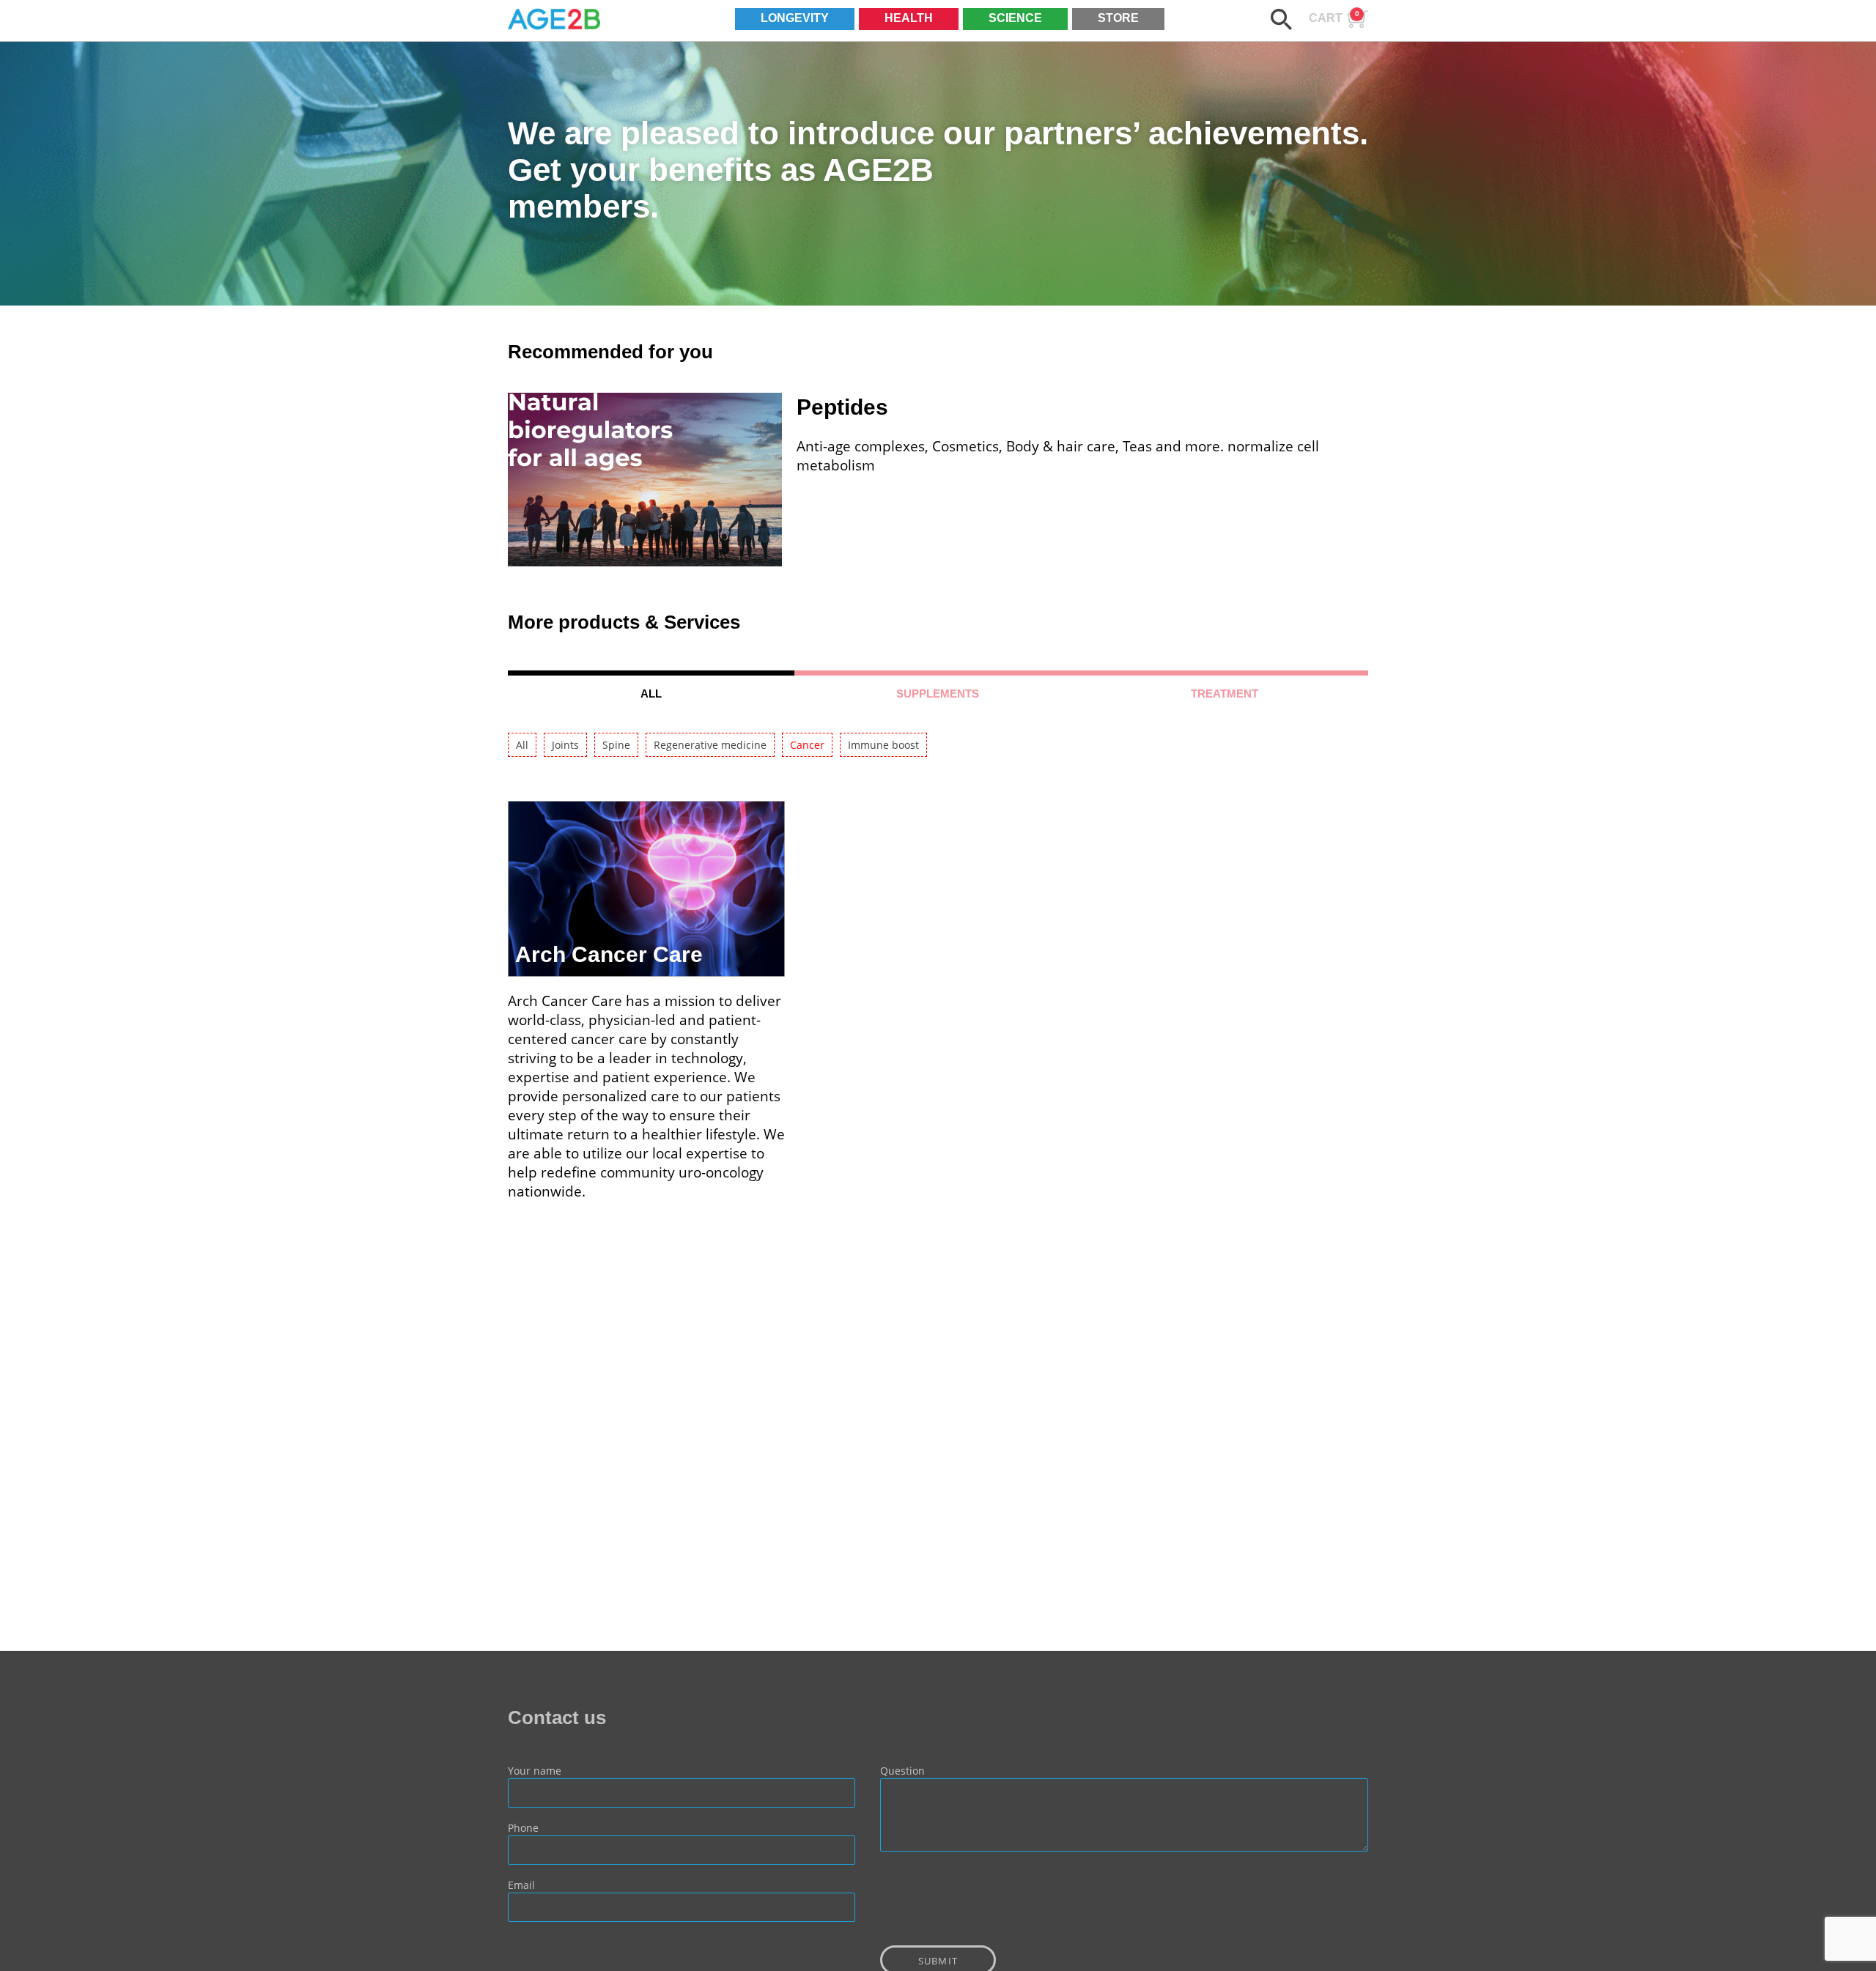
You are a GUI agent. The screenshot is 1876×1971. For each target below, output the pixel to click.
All (651, 694)
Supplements (938, 694)
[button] (1281, 19)
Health (909, 18)
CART (1334, 17)
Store (1118, 18)
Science (1015, 18)
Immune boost (883, 745)
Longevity (795, 18)
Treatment (1225, 694)
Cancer (807, 745)
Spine (616, 745)
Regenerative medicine (710, 745)
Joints (565, 745)
